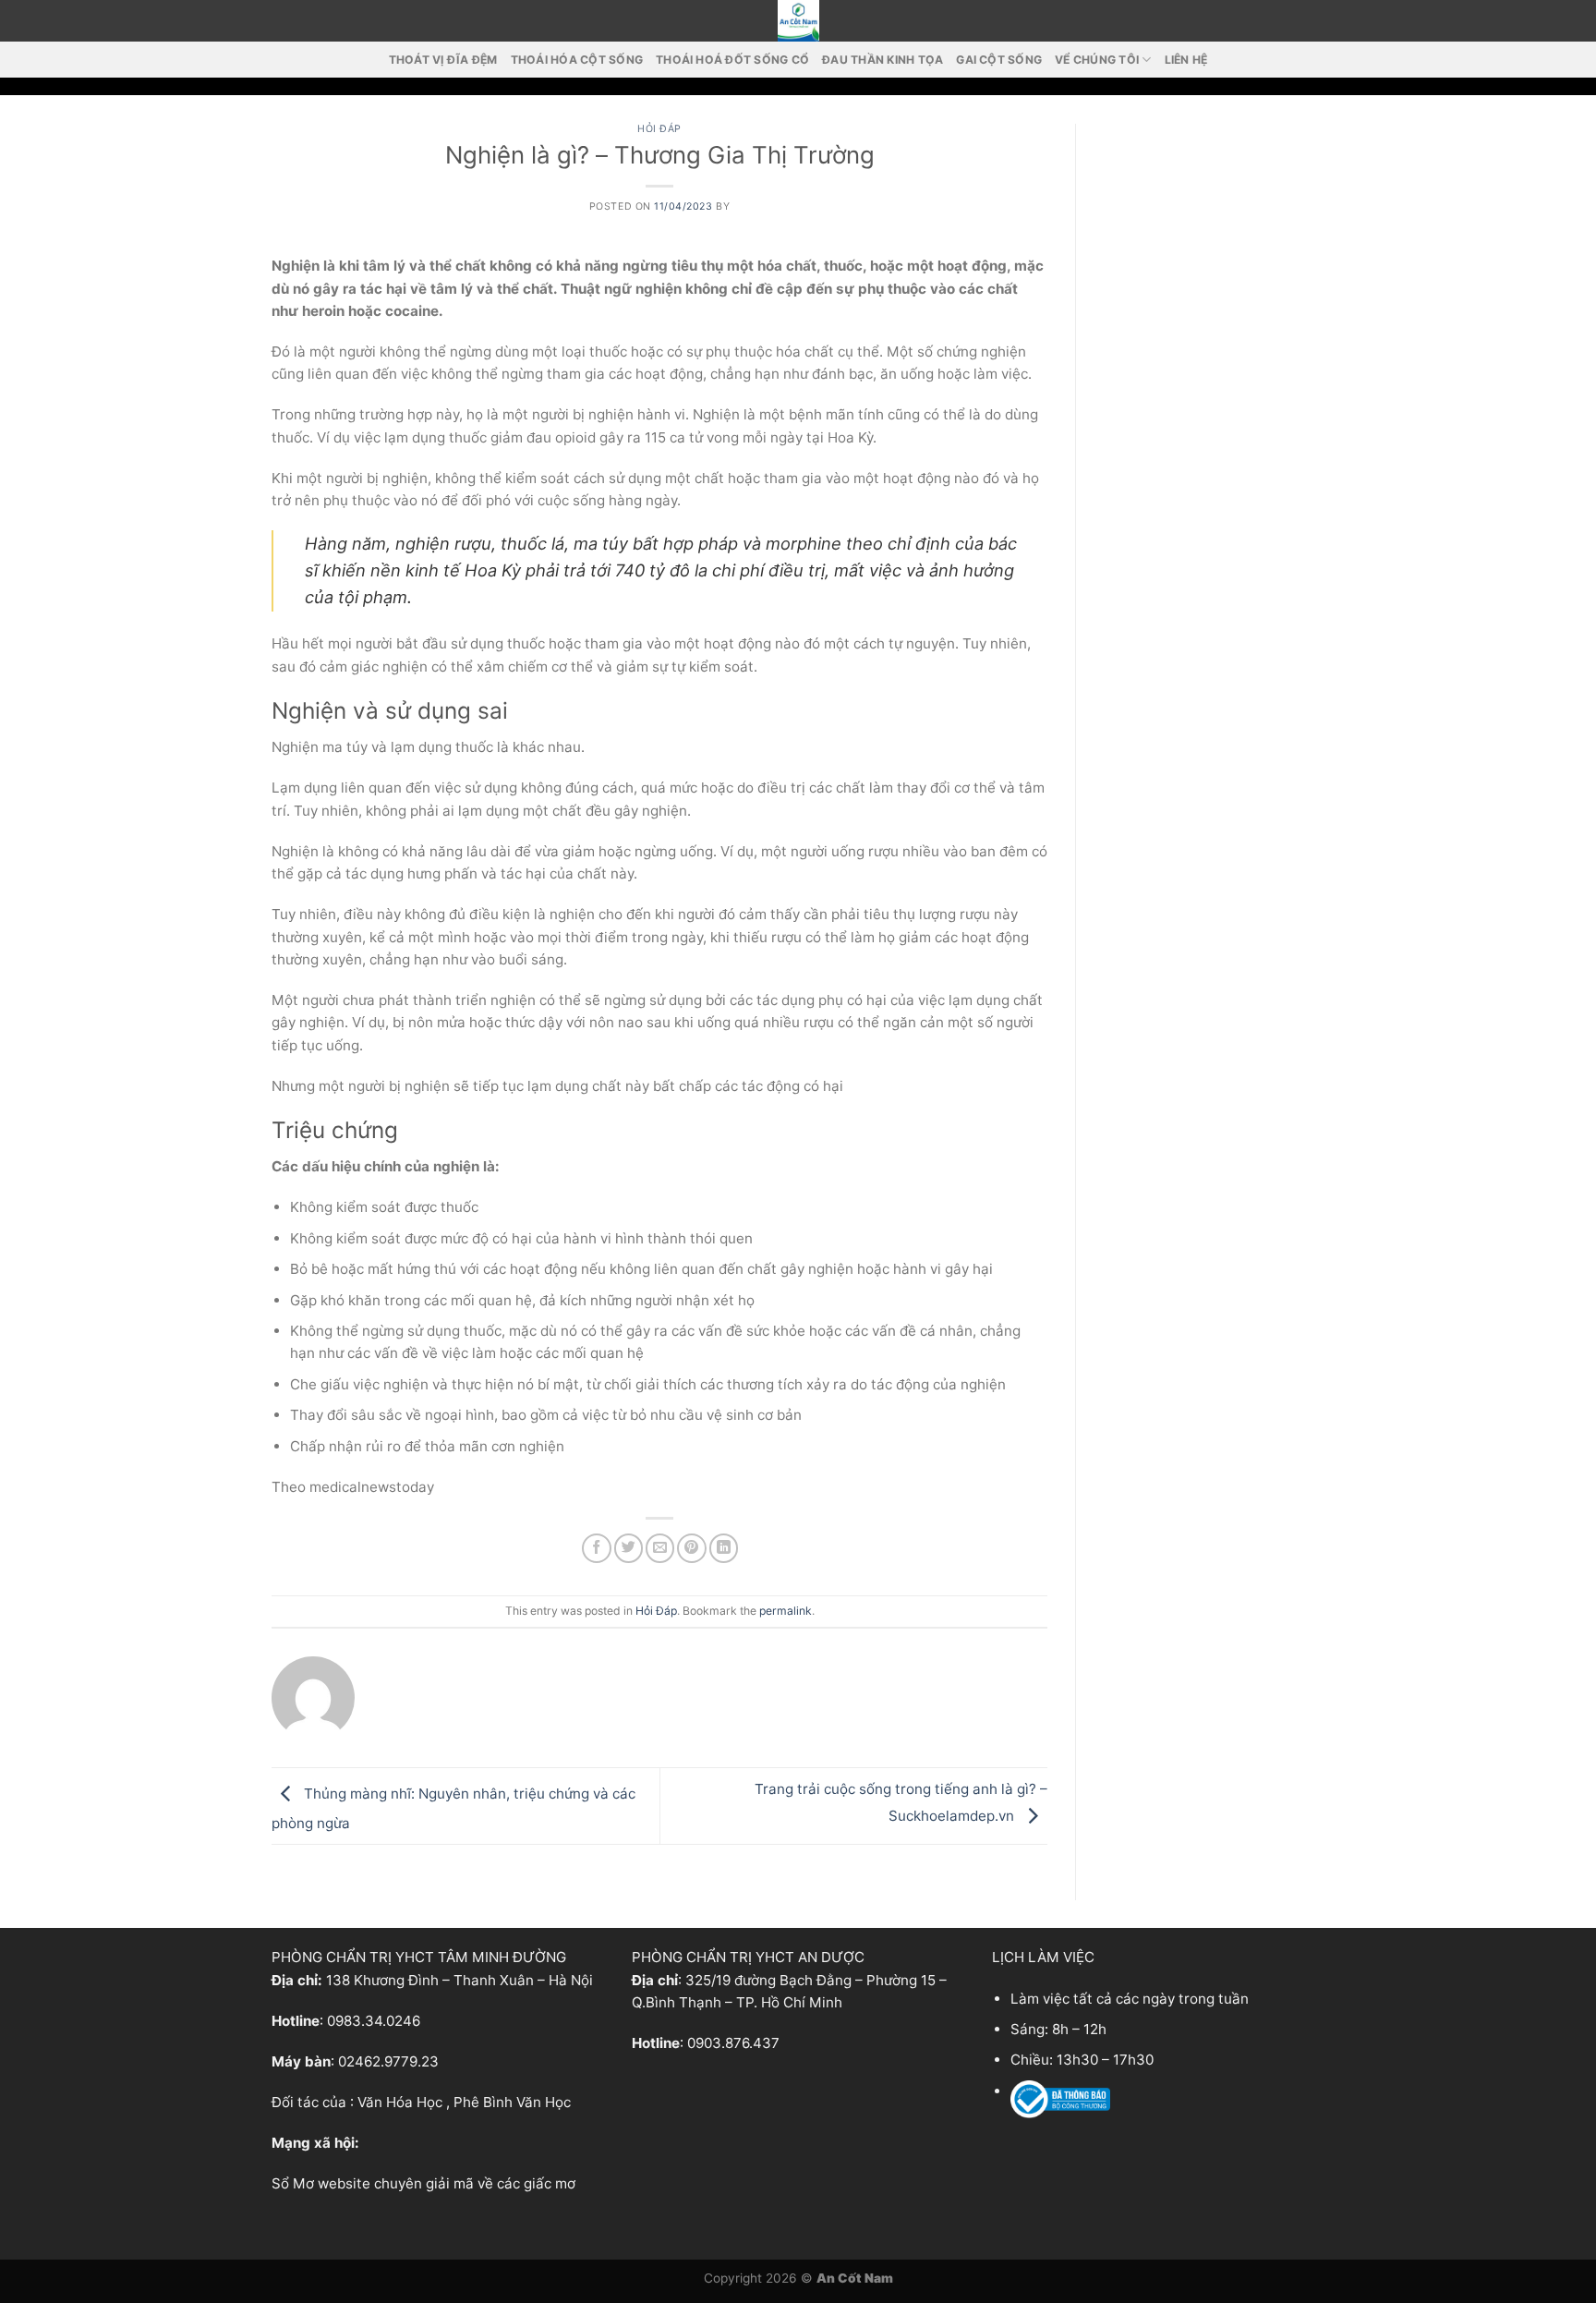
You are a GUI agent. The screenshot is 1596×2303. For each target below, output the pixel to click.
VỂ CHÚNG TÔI (1097, 60)
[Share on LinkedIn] (724, 1548)
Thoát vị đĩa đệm (443, 60)
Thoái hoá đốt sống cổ (732, 60)
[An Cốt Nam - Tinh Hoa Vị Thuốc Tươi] (798, 21)
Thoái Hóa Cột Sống (577, 60)
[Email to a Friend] (660, 1548)
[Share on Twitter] (629, 1548)
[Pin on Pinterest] (691, 1548)
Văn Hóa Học (400, 2102)
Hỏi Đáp (659, 129)
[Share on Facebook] (596, 1548)
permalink (786, 1611)
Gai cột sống (999, 60)
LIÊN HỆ (1186, 60)
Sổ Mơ (293, 2183)
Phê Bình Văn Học (512, 2102)
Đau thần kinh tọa (883, 60)
